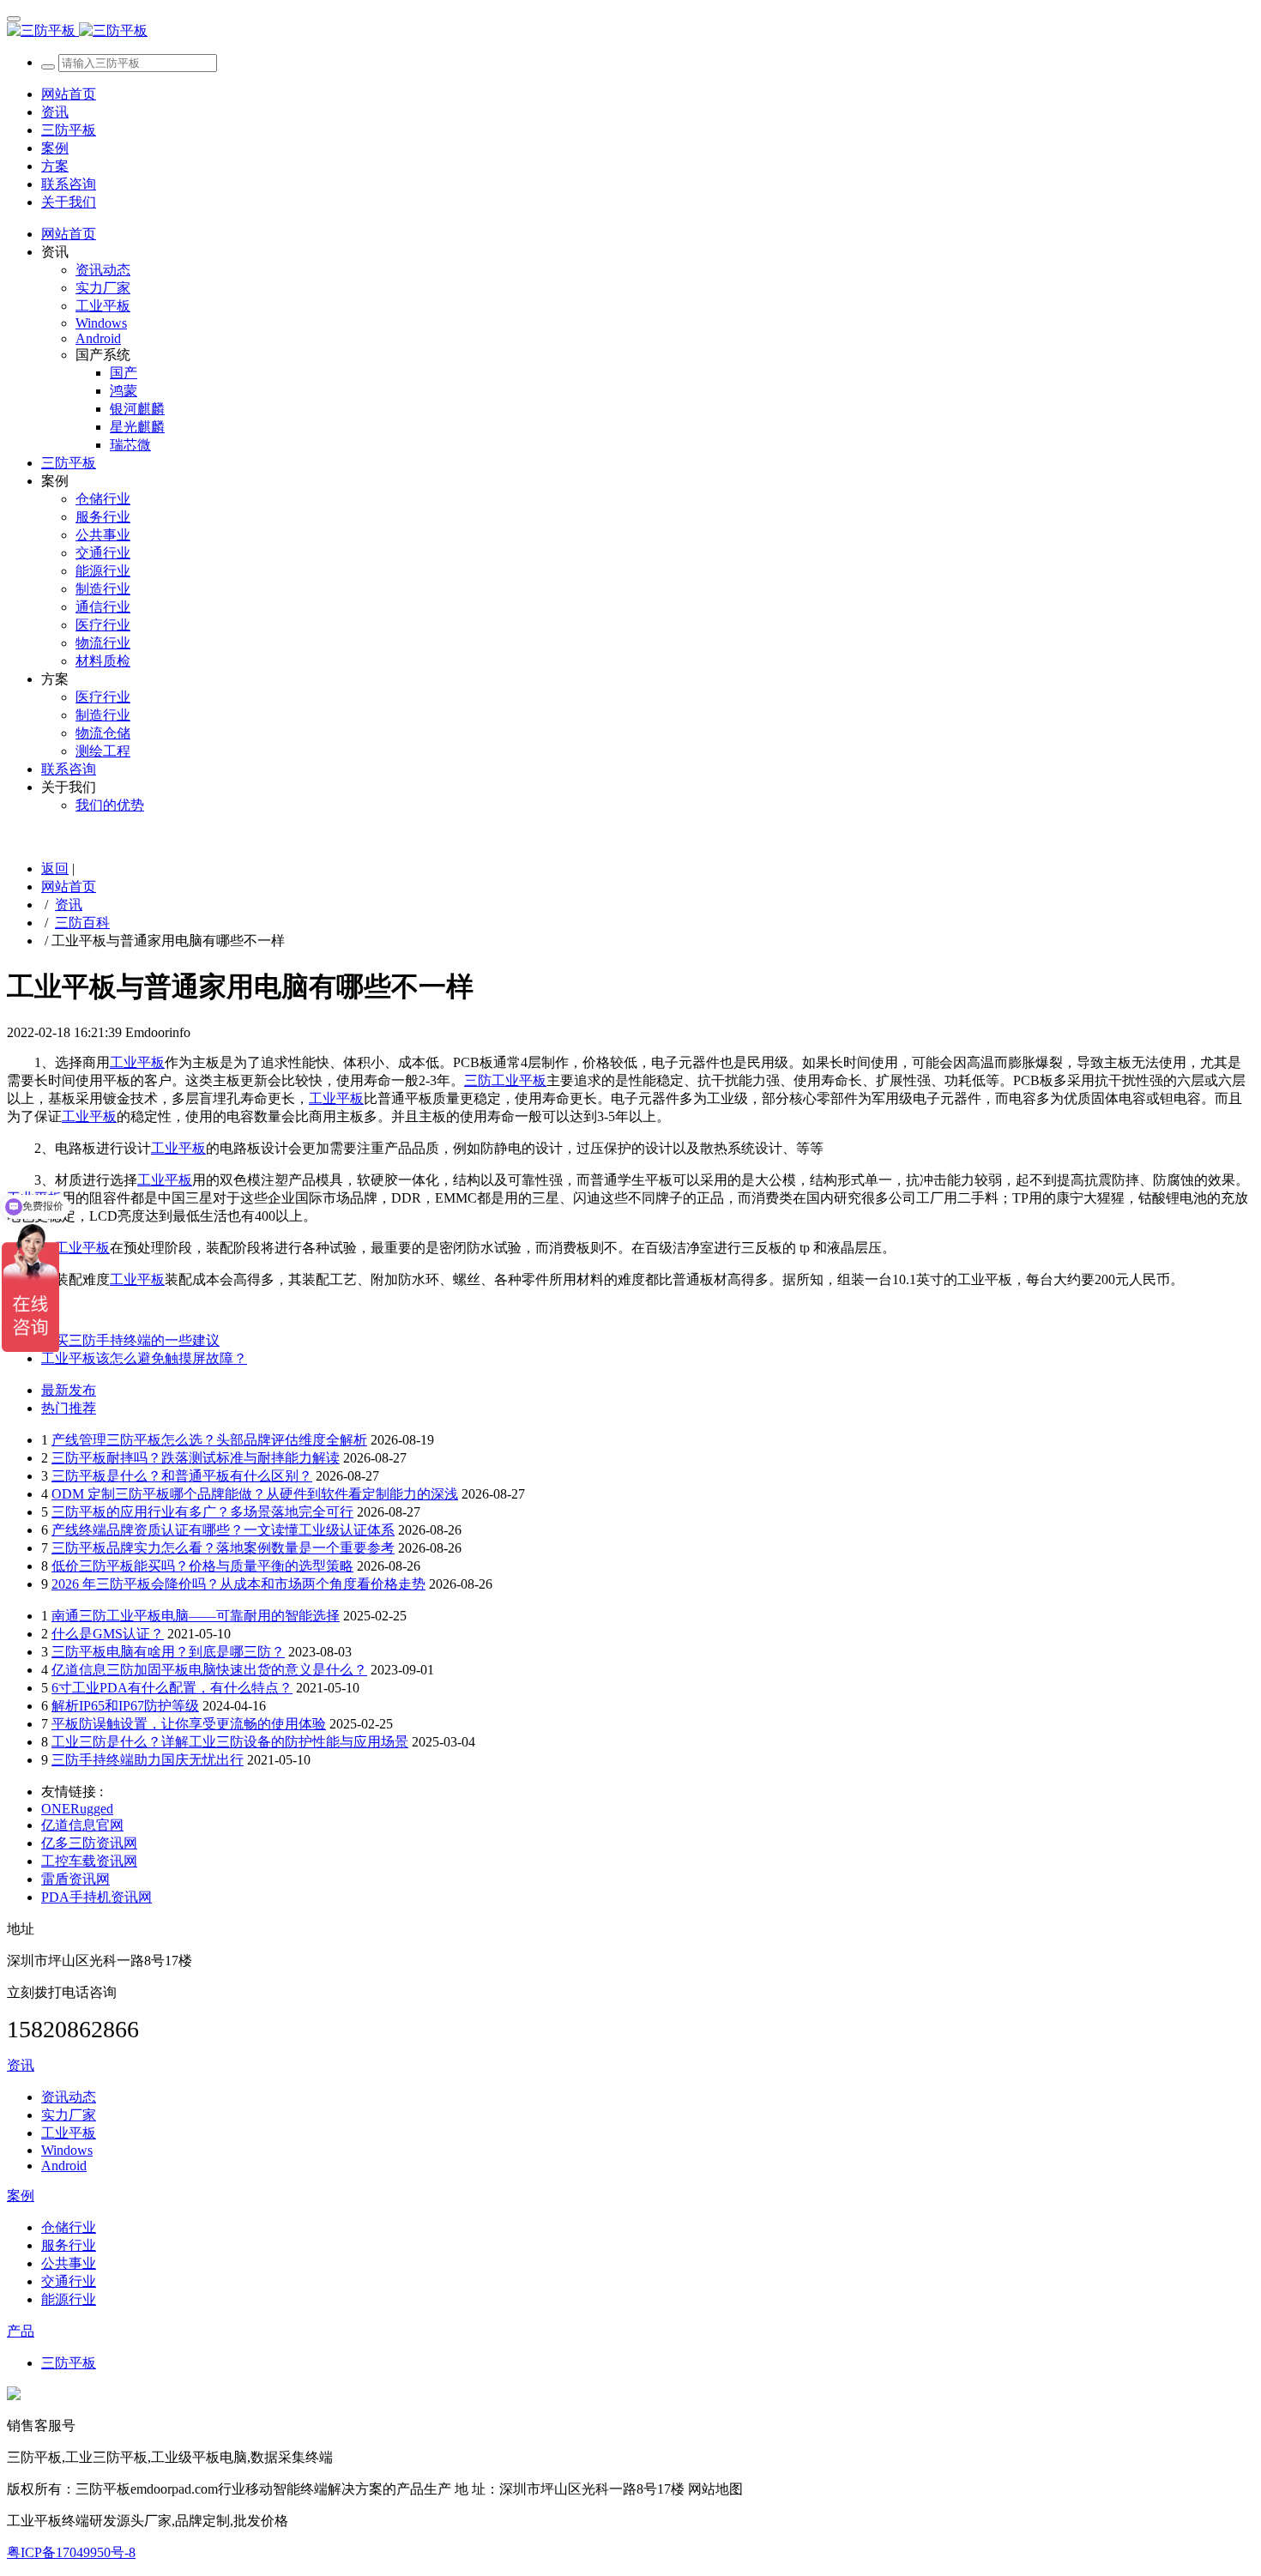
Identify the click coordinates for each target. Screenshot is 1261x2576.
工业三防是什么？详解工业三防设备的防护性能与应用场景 (230, 1742)
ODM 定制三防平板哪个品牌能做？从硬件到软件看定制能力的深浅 (255, 1494)
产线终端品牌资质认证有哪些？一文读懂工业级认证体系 (223, 1530)
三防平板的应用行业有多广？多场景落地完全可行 (202, 1512)
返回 (55, 869)
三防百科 (82, 923)
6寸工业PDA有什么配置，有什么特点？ (172, 1688)
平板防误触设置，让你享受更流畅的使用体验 (189, 1724)
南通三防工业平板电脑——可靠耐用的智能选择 (196, 1616)
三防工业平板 (505, 1080)
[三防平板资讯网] (630, 31)
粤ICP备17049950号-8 (71, 2552)
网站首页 (69, 94)
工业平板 (137, 1062)
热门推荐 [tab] (69, 1408)
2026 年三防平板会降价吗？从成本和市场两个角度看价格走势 (238, 1584)
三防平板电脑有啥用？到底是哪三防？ (168, 1652)
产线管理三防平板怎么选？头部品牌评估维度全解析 (209, 1440)
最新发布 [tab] (69, 1390)
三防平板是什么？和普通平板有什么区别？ (182, 1476)
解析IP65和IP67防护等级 (125, 1706)
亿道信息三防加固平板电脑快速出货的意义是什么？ (209, 1670)
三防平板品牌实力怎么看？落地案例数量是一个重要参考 (223, 1548)
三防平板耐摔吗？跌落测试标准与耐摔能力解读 (196, 1458)
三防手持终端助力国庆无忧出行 (148, 1760)
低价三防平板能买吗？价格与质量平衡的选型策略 (202, 1566)
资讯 (69, 905)
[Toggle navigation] (14, 19)
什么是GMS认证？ (108, 1634)
